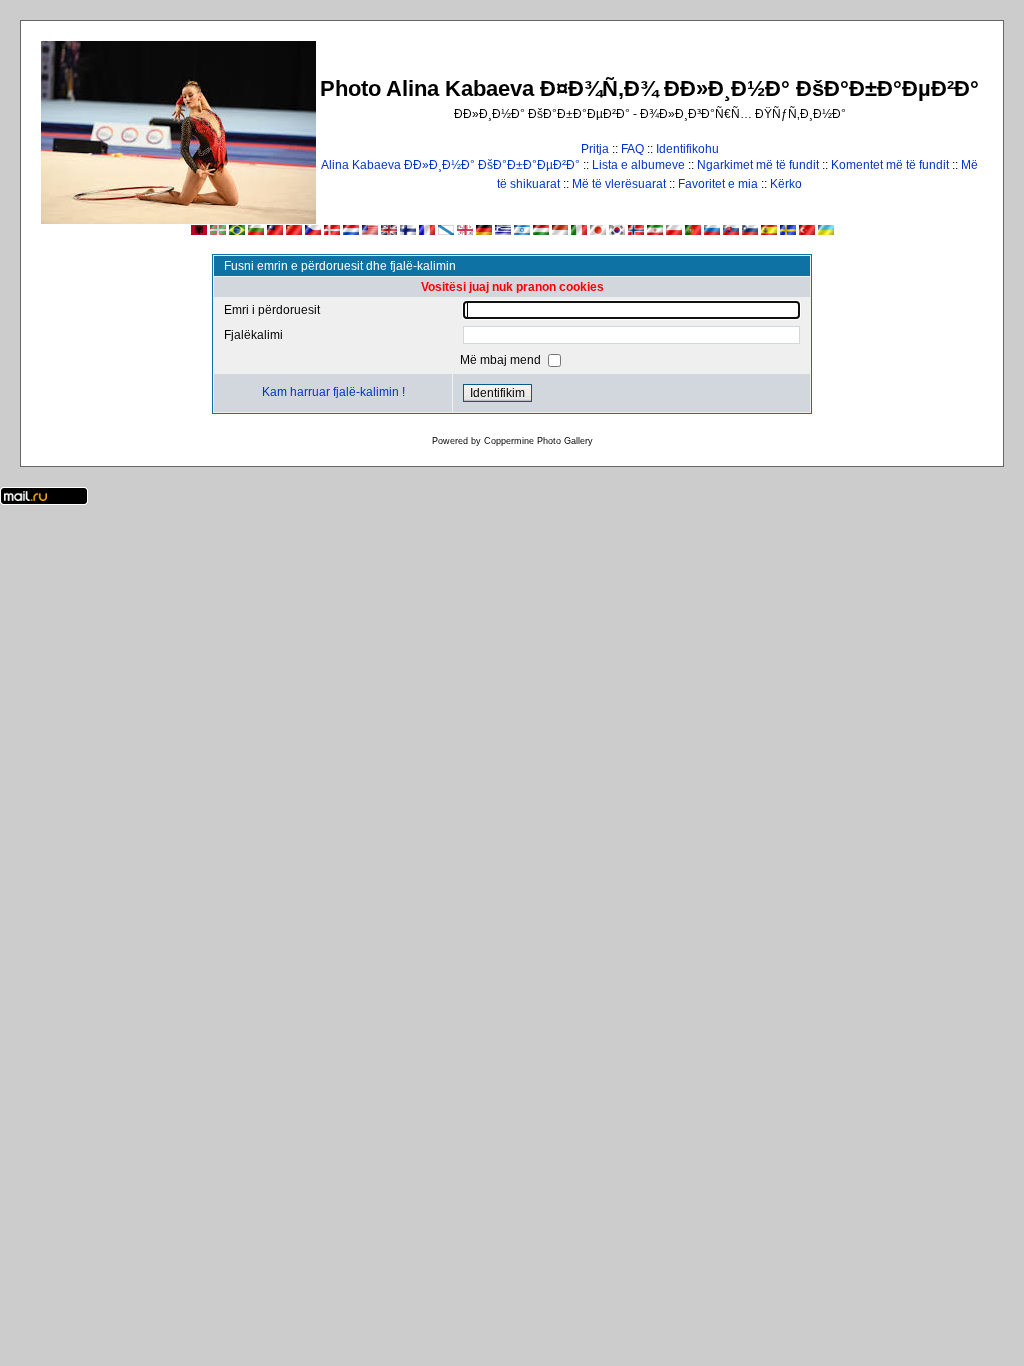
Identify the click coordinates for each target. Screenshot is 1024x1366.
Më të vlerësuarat (619, 184)
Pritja (595, 149)
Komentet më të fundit (890, 165)
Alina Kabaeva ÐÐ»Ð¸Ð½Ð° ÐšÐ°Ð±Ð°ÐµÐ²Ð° (450, 165)
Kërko (786, 184)
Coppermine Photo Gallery (538, 441)
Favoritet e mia (718, 184)
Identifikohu (687, 149)
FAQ (632, 149)
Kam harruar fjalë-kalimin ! (333, 392)
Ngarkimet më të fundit (758, 165)
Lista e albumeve (638, 165)
